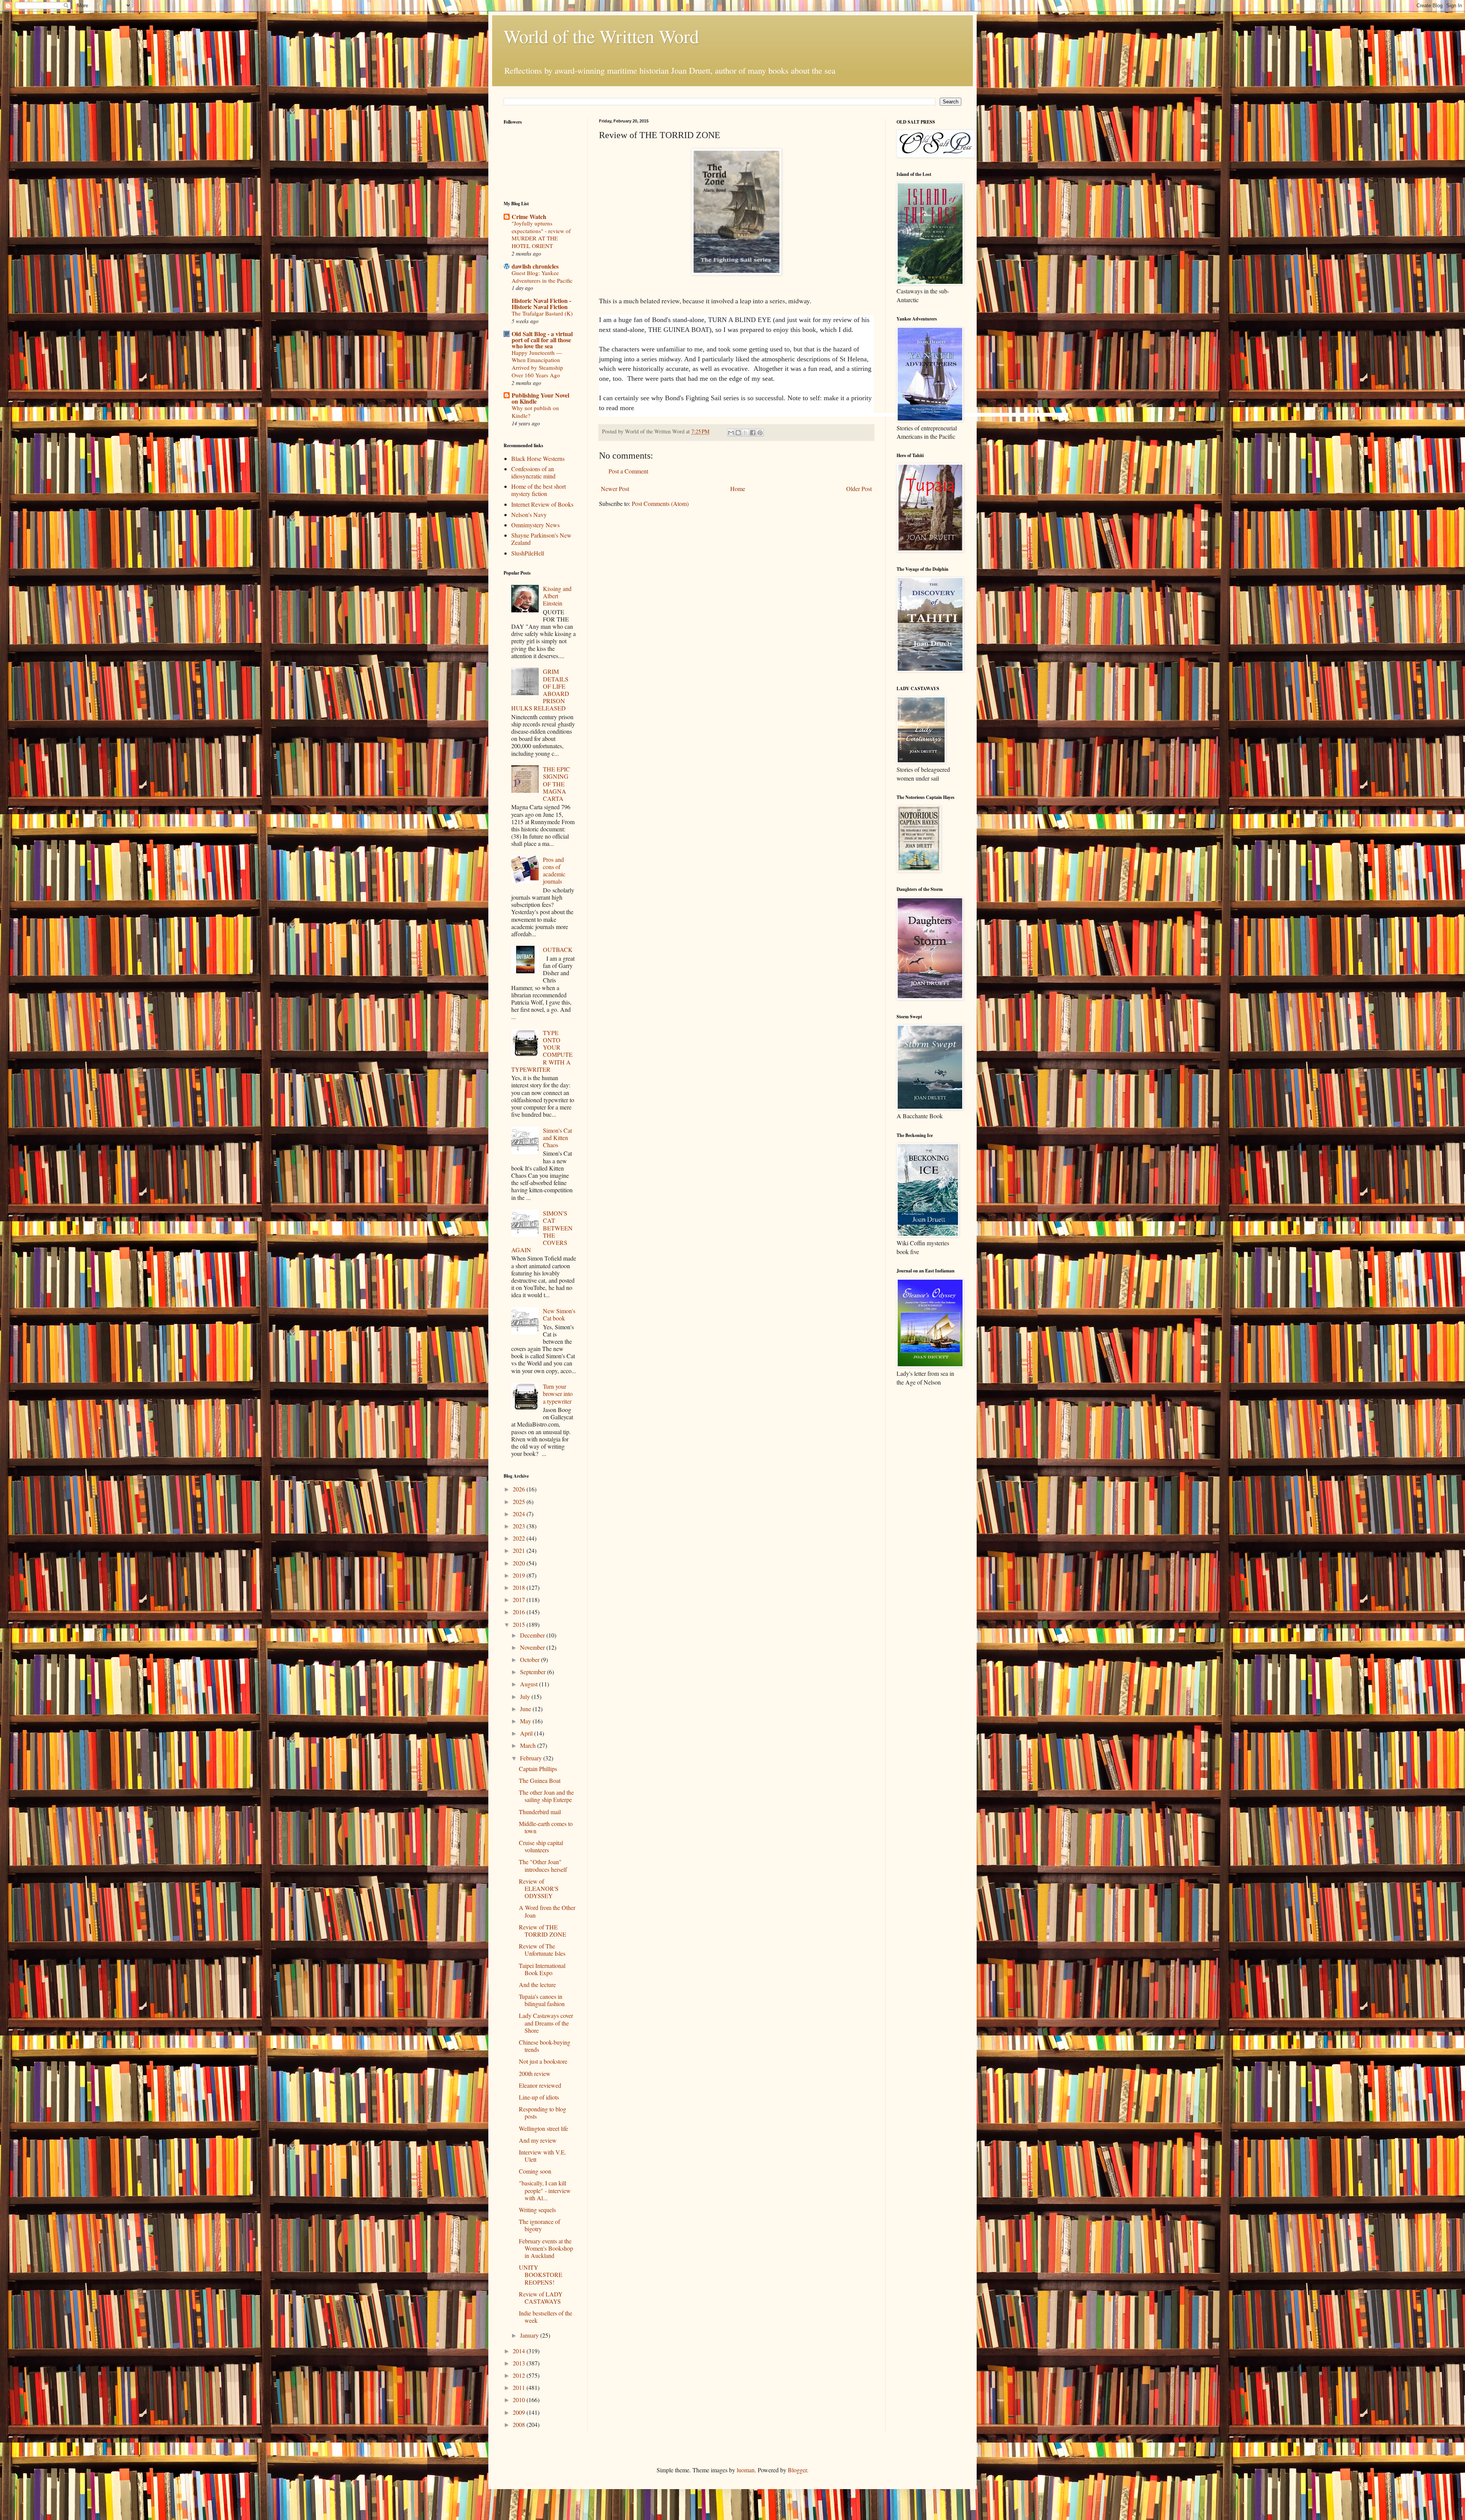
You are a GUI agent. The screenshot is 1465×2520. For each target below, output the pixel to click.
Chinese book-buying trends (545, 2046)
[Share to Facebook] (753, 433)
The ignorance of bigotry (539, 2225)
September (534, 1672)
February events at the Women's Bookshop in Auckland (546, 2248)
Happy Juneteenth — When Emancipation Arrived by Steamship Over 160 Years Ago (537, 364)
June (526, 1709)
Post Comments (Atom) (660, 503)
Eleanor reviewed (540, 2085)
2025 (520, 1502)
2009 (520, 2412)
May (526, 1721)
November (533, 1647)
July (526, 1696)
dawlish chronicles (535, 266)
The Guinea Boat (540, 1780)
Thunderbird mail (540, 1812)
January (530, 2335)
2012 (520, 2375)
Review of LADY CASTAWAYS (541, 2298)
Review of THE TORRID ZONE (543, 1931)
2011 (520, 2387)
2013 (520, 2363)
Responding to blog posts (543, 2113)
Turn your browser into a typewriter (558, 1394)
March (529, 1745)
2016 (520, 1612)
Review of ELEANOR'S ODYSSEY (539, 1888)
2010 (520, 2400)
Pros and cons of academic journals (554, 870)
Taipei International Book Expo (542, 1969)
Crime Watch (529, 217)
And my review (538, 2140)
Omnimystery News (535, 525)
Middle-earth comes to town (546, 1827)
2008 (520, 2424)
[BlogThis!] (738, 433)
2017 (520, 1600)
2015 (520, 1624)
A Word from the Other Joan (547, 1911)
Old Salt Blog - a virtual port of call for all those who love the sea (542, 340)
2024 (520, 1514)
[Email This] (731, 433)
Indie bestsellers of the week (546, 2317)
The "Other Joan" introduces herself (543, 1865)
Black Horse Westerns (538, 458)
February (532, 1758)
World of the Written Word (601, 36)
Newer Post (615, 489)
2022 (520, 1538)
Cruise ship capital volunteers (541, 1846)
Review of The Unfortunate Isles (542, 1950)
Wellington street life (543, 2128)
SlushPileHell (528, 553)
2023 (520, 1526)
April (527, 1733)
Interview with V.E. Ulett (543, 2156)
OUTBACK (558, 949)
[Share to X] (745, 433)
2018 (520, 1587)
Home (738, 489)
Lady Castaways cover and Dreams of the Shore (546, 2023)
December (533, 1635)
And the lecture (537, 1985)
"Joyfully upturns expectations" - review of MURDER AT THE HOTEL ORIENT (541, 234)
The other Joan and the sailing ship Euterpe (546, 1796)
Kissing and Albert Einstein (557, 596)
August (530, 1684)
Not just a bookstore (543, 2061)
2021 (520, 1550)
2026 (520, 1489)
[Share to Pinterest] (760, 433)
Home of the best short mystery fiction (539, 490)
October (530, 1659)
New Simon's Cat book (559, 1314)
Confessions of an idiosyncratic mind (533, 472)
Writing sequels (537, 2210)
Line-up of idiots (539, 2097)
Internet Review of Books (542, 504)
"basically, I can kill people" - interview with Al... (545, 2190)
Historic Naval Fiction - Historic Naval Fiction (541, 304)
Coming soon (535, 2171)
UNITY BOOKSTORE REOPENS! (541, 2274)
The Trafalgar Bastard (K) (542, 313)
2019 (520, 1575)
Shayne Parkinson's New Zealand (541, 539)
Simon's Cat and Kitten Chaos (557, 1138)
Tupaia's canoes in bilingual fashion (542, 2000)
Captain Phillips (538, 1769)
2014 (520, 2351)
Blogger (797, 2470)
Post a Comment (628, 471)
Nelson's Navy (529, 514)
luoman (746, 2470)
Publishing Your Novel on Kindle (540, 398)
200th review (535, 2073)
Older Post (859, 489)
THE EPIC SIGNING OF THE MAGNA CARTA (556, 784)
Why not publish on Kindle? (535, 412)
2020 (520, 1563)
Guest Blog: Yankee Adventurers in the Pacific (542, 277)
